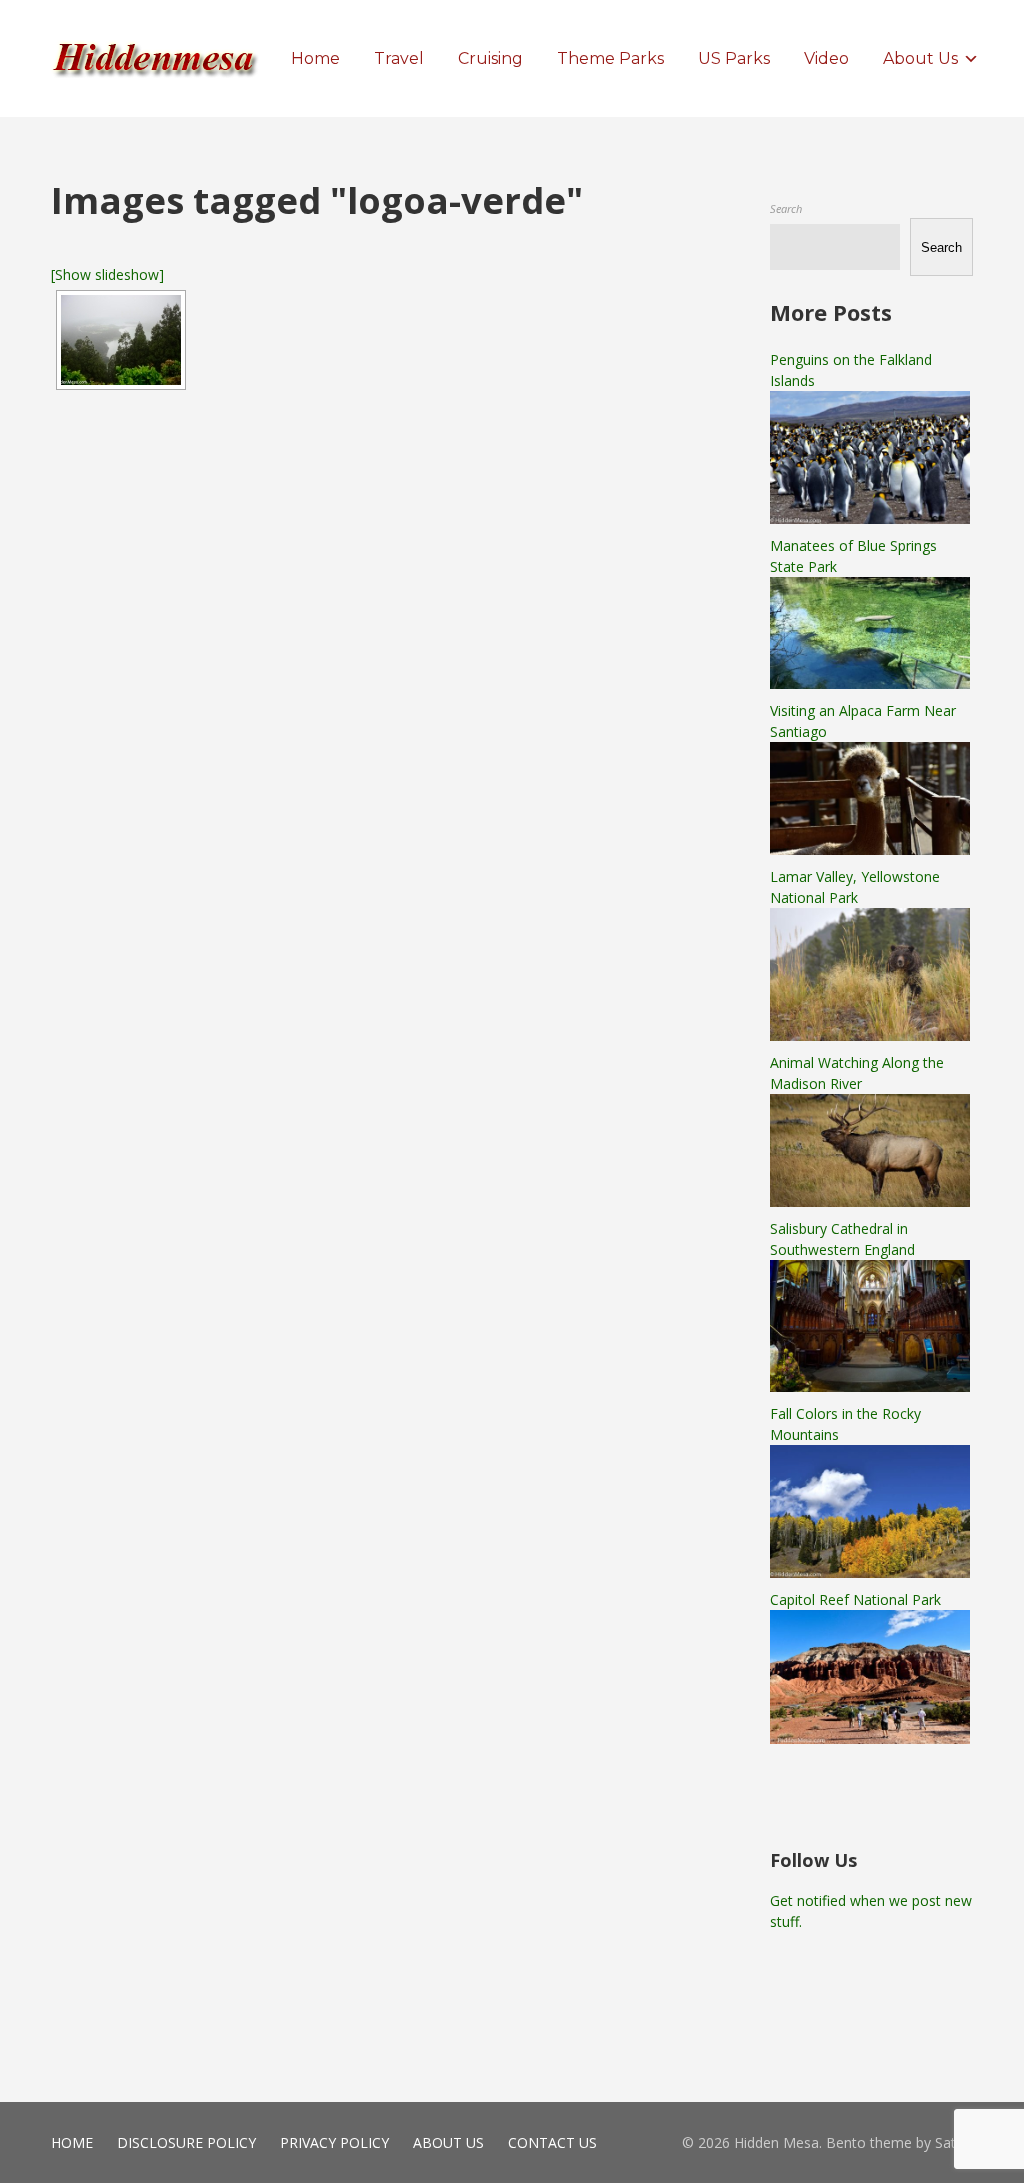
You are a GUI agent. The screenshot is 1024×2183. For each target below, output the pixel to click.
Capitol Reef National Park (855, 1599)
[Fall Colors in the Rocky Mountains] (870, 1572)
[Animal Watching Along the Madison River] (870, 1201)
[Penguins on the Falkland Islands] (870, 518)
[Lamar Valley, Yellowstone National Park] (870, 1035)
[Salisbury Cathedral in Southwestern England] (870, 1386)
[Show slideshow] (107, 274)
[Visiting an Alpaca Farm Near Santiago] (870, 849)
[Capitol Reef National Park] (870, 1738)
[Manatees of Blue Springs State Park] (870, 683)
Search (786, 208)
